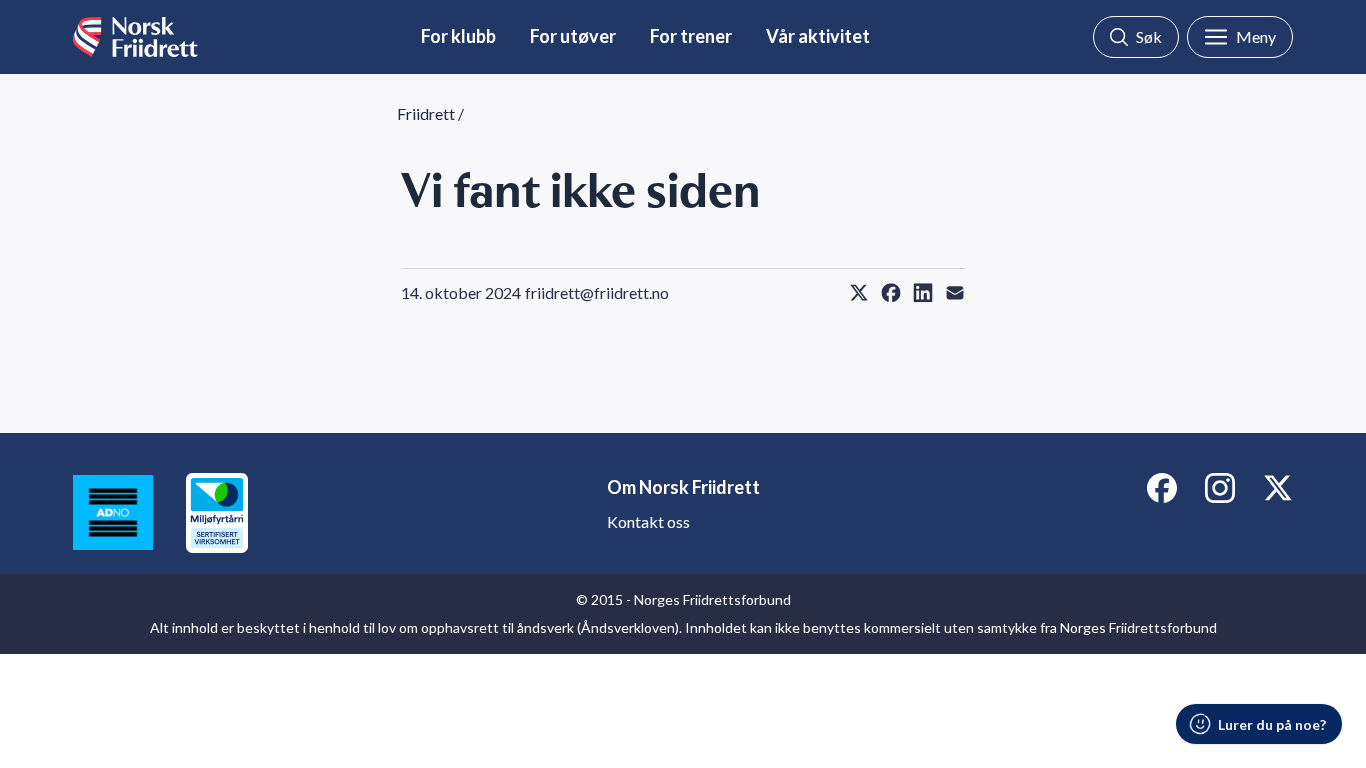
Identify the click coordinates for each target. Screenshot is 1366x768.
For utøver (573, 36)
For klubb (458, 36)
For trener (691, 36)
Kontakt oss (648, 521)
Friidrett (426, 113)
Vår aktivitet (818, 36)
